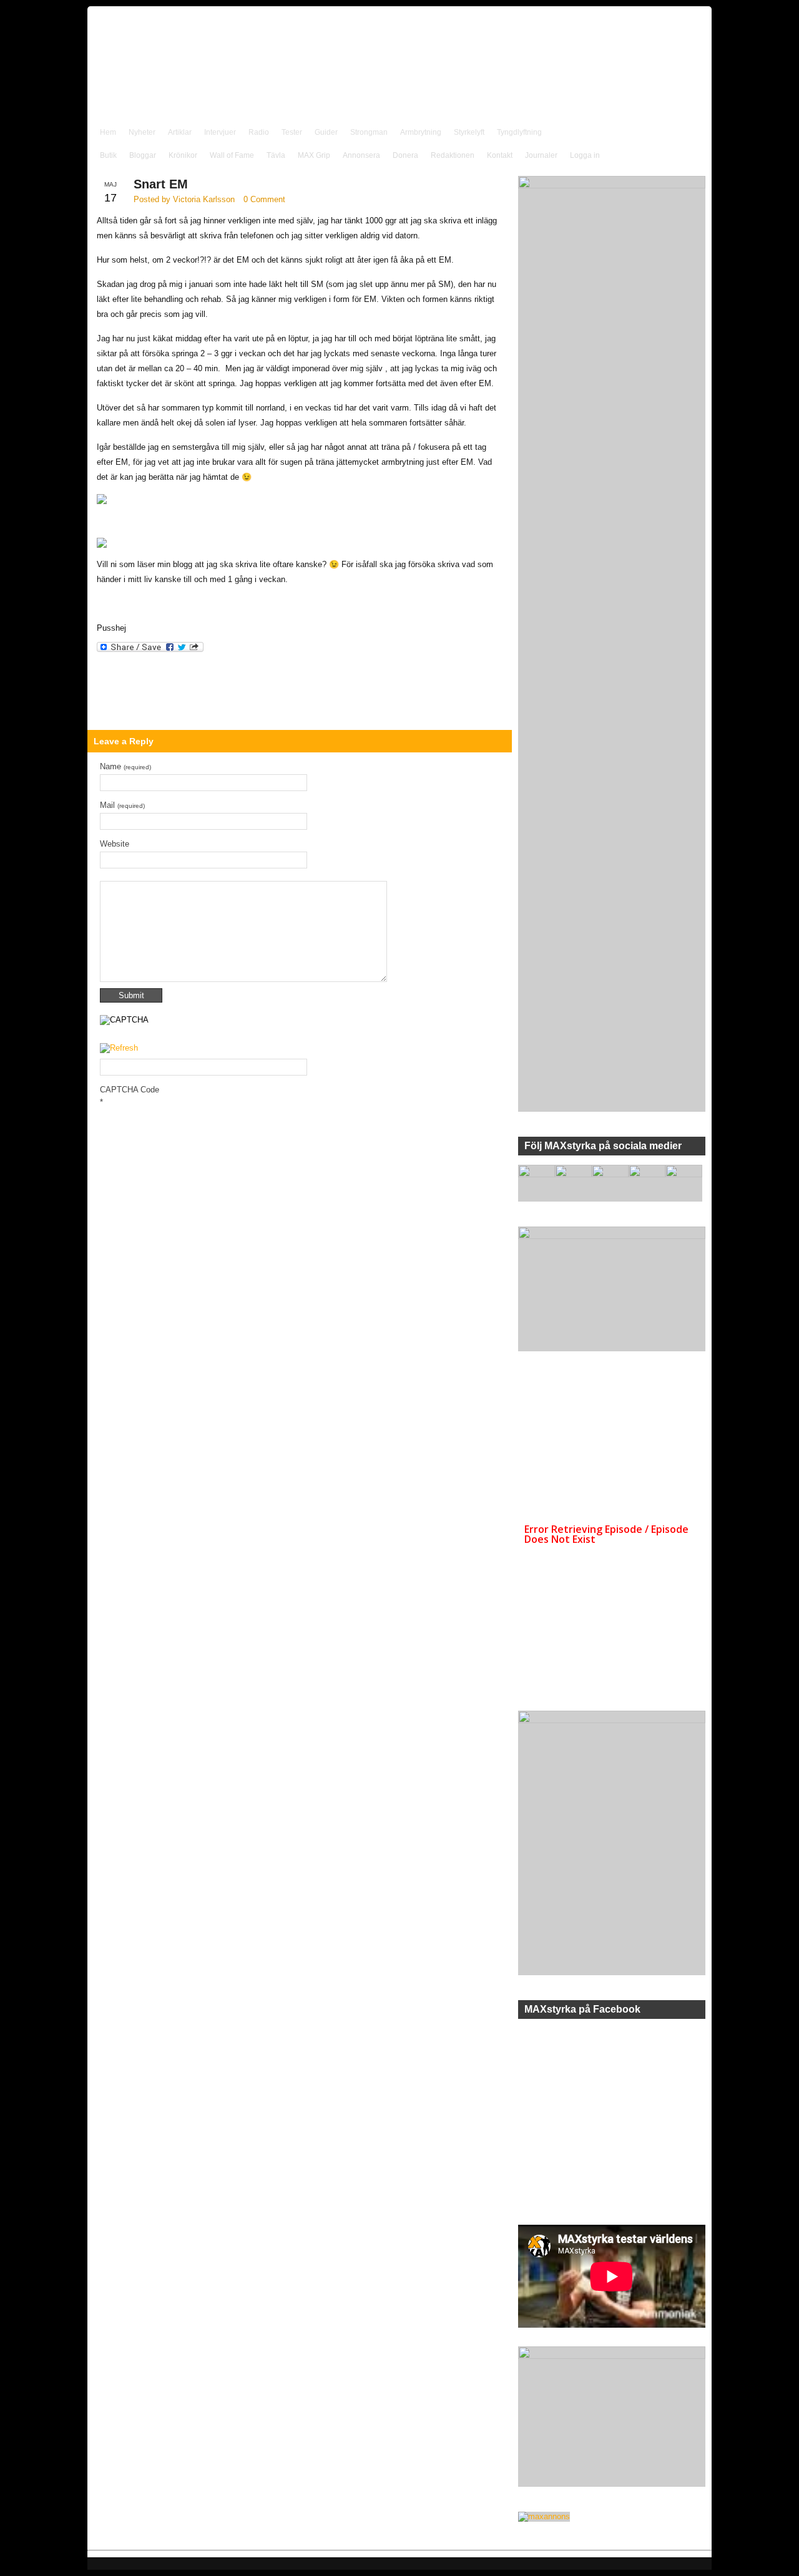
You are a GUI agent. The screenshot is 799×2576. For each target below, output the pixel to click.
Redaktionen (453, 155)
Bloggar (143, 155)
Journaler (541, 155)
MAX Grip (314, 155)
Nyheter (142, 132)
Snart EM (161, 184)
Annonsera (361, 155)
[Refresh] (119, 1048)
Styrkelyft (469, 132)
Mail (122, 805)
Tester (292, 132)
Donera (405, 155)
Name (125, 766)
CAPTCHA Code (130, 1090)
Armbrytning (421, 132)
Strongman (369, 132)
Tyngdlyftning (519, 132)
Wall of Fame (232, 155)
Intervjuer (220, 132)
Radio (259, 132)
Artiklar (180, 132)
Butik (108, 155)
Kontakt (500, 155)
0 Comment (264, 199)
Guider (326, 132)
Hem (108, 132)
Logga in (585, 155)
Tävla (276, 155)
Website (115, 844)
